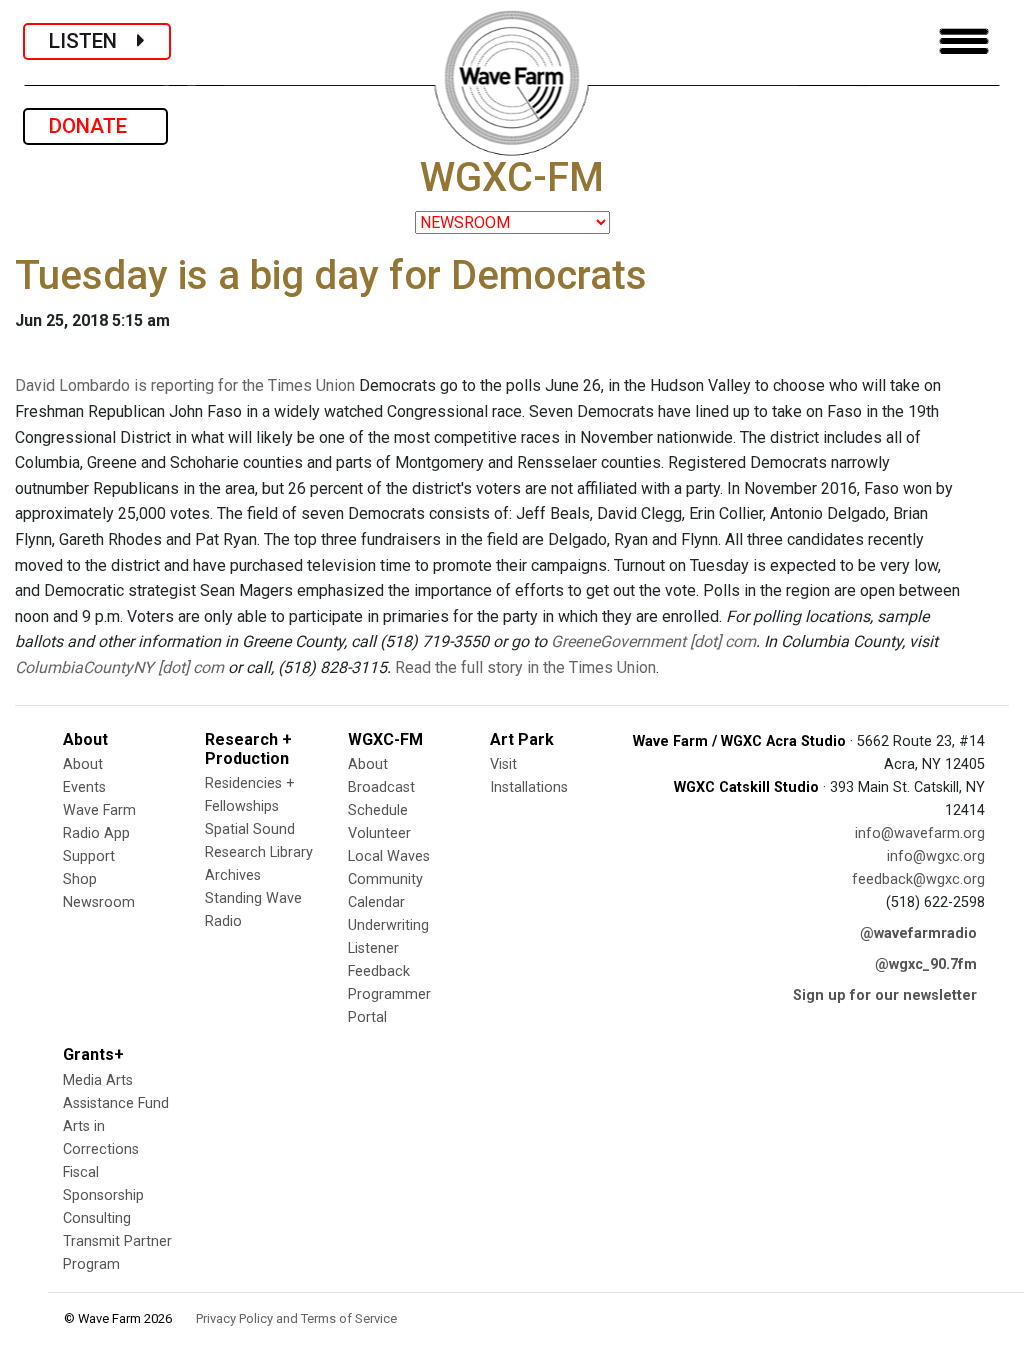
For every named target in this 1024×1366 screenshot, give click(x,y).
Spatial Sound (250, 829)
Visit (503, 764)
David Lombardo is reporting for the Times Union (185, 385)
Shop (80, 879)
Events (84, 787)
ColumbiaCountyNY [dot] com (119, 667)
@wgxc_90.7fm (926, 964)
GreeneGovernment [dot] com (653, 641)
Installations (529, 787)
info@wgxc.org (936, 856)
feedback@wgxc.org (918, 879)
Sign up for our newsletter (885, 995)
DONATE (95, 126)
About (83, 764)
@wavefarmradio (918, 933)
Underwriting (388, 925)
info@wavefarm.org (920, 833)
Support (89, 856)
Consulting (97, 1218)
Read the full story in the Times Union (525, 667)
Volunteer (379, 833)
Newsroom (99, 902)
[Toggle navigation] (964, 41)
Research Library (259, 852)
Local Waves (389, 856)
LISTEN (93, 41)
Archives (233, 875)
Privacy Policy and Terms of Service (296, 1318)
